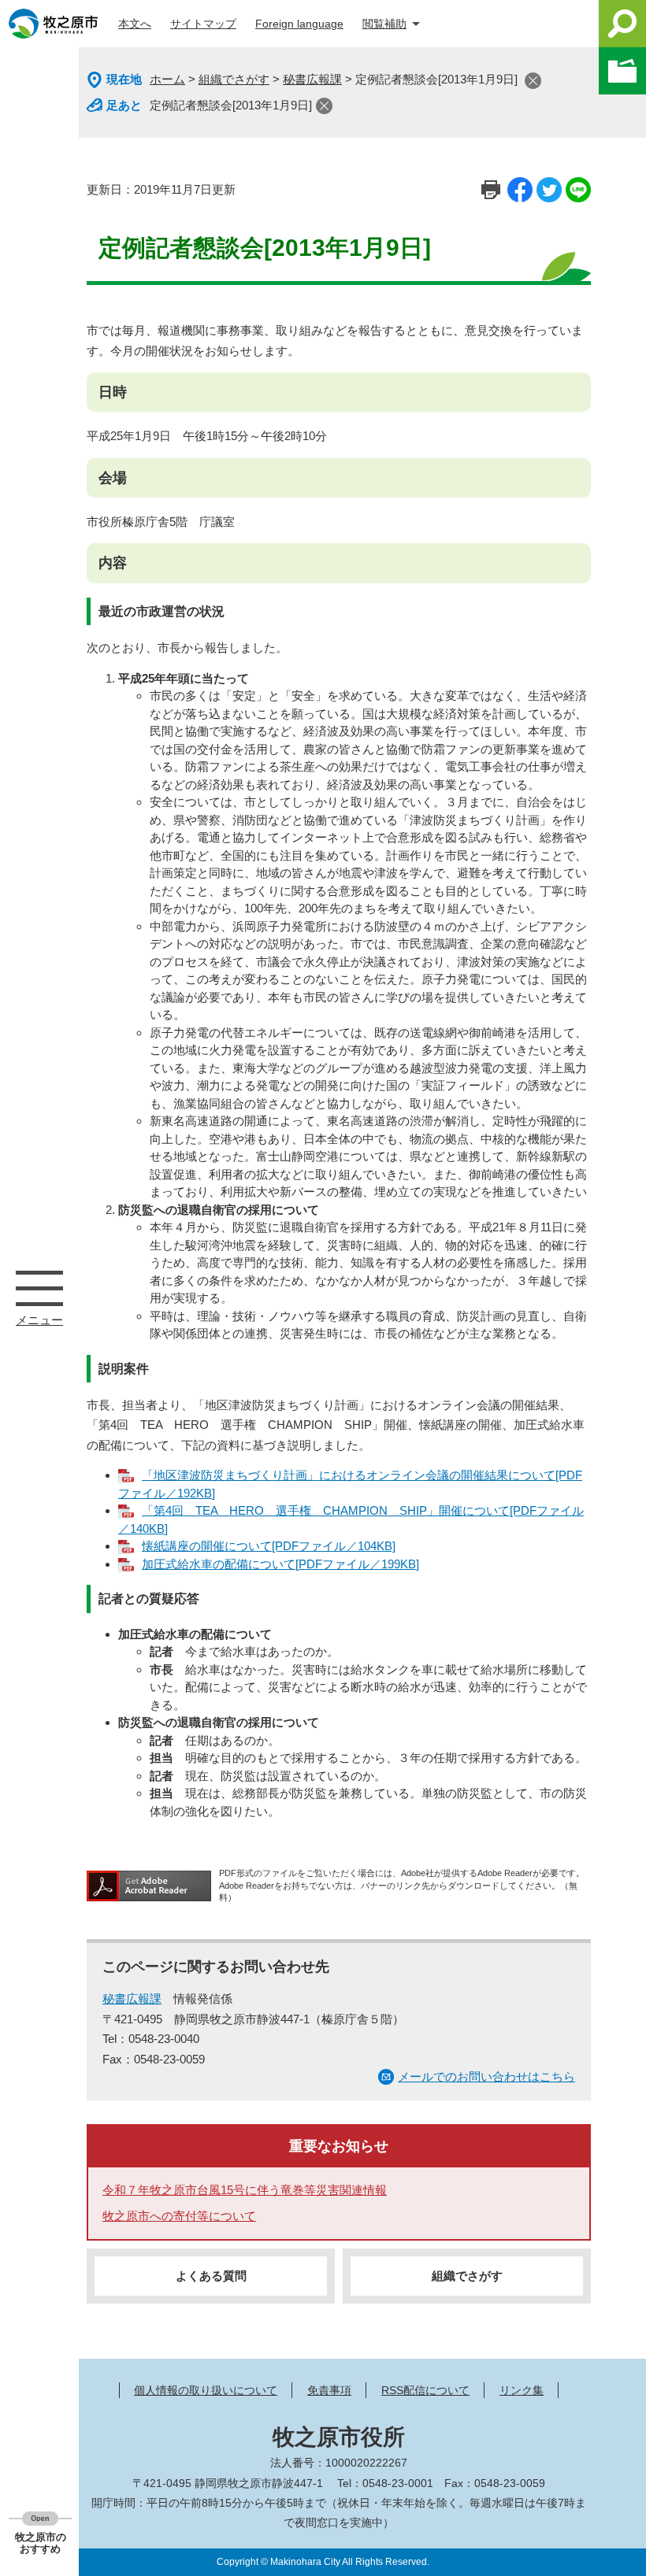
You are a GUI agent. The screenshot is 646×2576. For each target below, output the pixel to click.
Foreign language (299, 24)
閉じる (533, 81)
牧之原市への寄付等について (179, 2216)
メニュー (39, 1288)
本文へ (135, 24)
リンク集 (522, 2390)
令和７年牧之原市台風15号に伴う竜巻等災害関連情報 (245, 2190)
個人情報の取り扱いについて (206, 2390)
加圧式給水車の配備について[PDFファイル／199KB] (280, 1564)
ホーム (167, 79)
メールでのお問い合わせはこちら (486, 2076)
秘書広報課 (312, 79)
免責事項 (329, 2390)
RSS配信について (425, 2390)
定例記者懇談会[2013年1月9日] (231, 105)
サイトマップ (203, 24)
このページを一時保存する (622, 71)
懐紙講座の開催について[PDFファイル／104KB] (269, 1546)
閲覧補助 (384, 24)
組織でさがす (234, 79)
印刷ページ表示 (491, 190)
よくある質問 (211, 2276)
